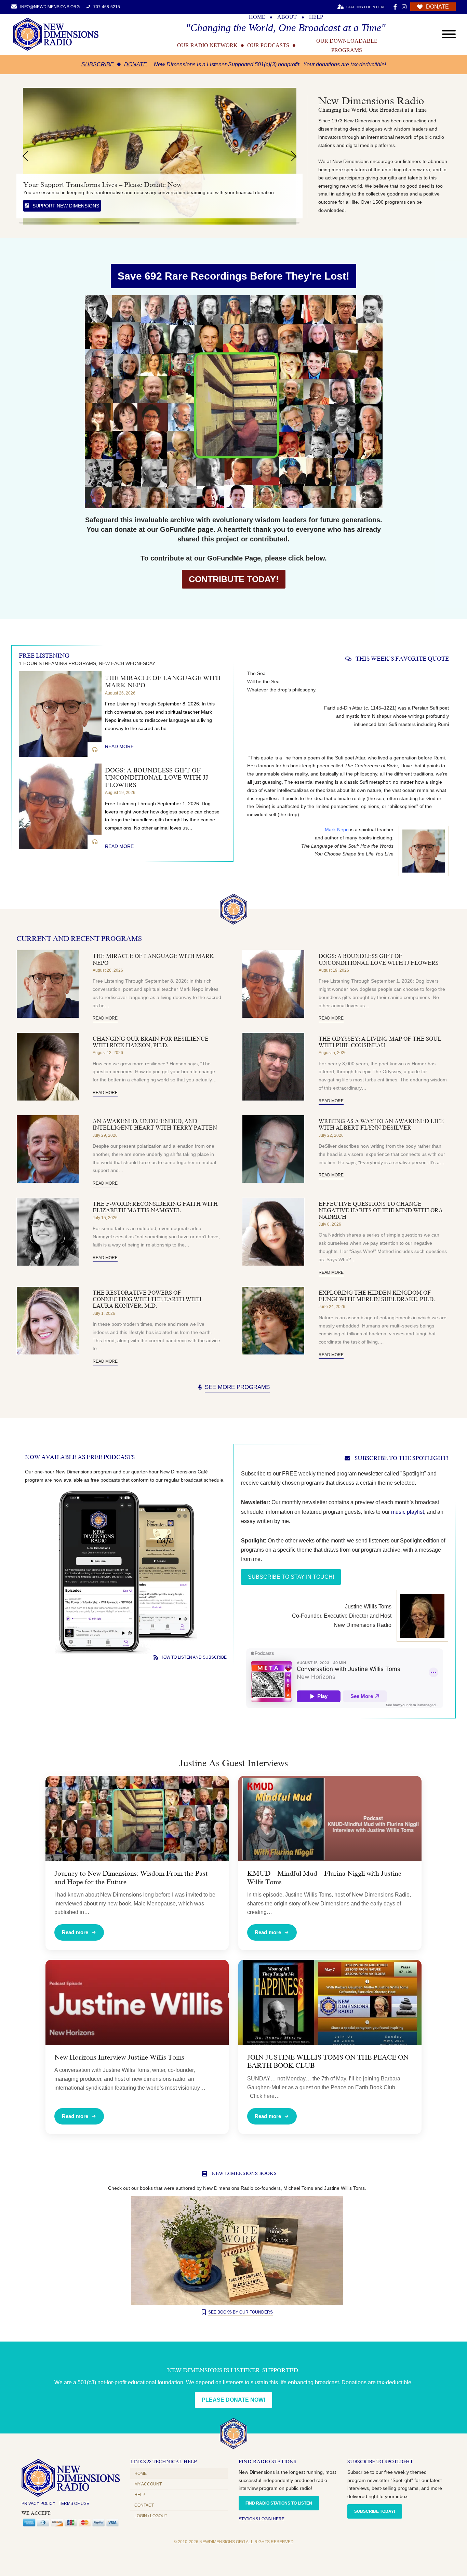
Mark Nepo (337, 830)
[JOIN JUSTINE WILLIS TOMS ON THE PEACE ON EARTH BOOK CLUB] (330, 2002)
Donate (136, 64)
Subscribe (98, 64)
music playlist (408, 1512)
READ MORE (119, 746)
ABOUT (287, 17)
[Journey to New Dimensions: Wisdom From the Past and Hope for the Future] (137, 1819)
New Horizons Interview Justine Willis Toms (119, 2057)
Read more (75, 1932)
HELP (316, 17)
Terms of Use (74, 2504)
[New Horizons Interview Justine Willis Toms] (137, 2002)
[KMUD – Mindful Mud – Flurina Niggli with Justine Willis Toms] (330, 1819)
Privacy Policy (38, 2504)
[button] (25, 156)
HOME (257, 17)
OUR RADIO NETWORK (207, 45)
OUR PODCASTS (268, 45)
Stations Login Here (262, 2519)
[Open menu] (449, 34)
